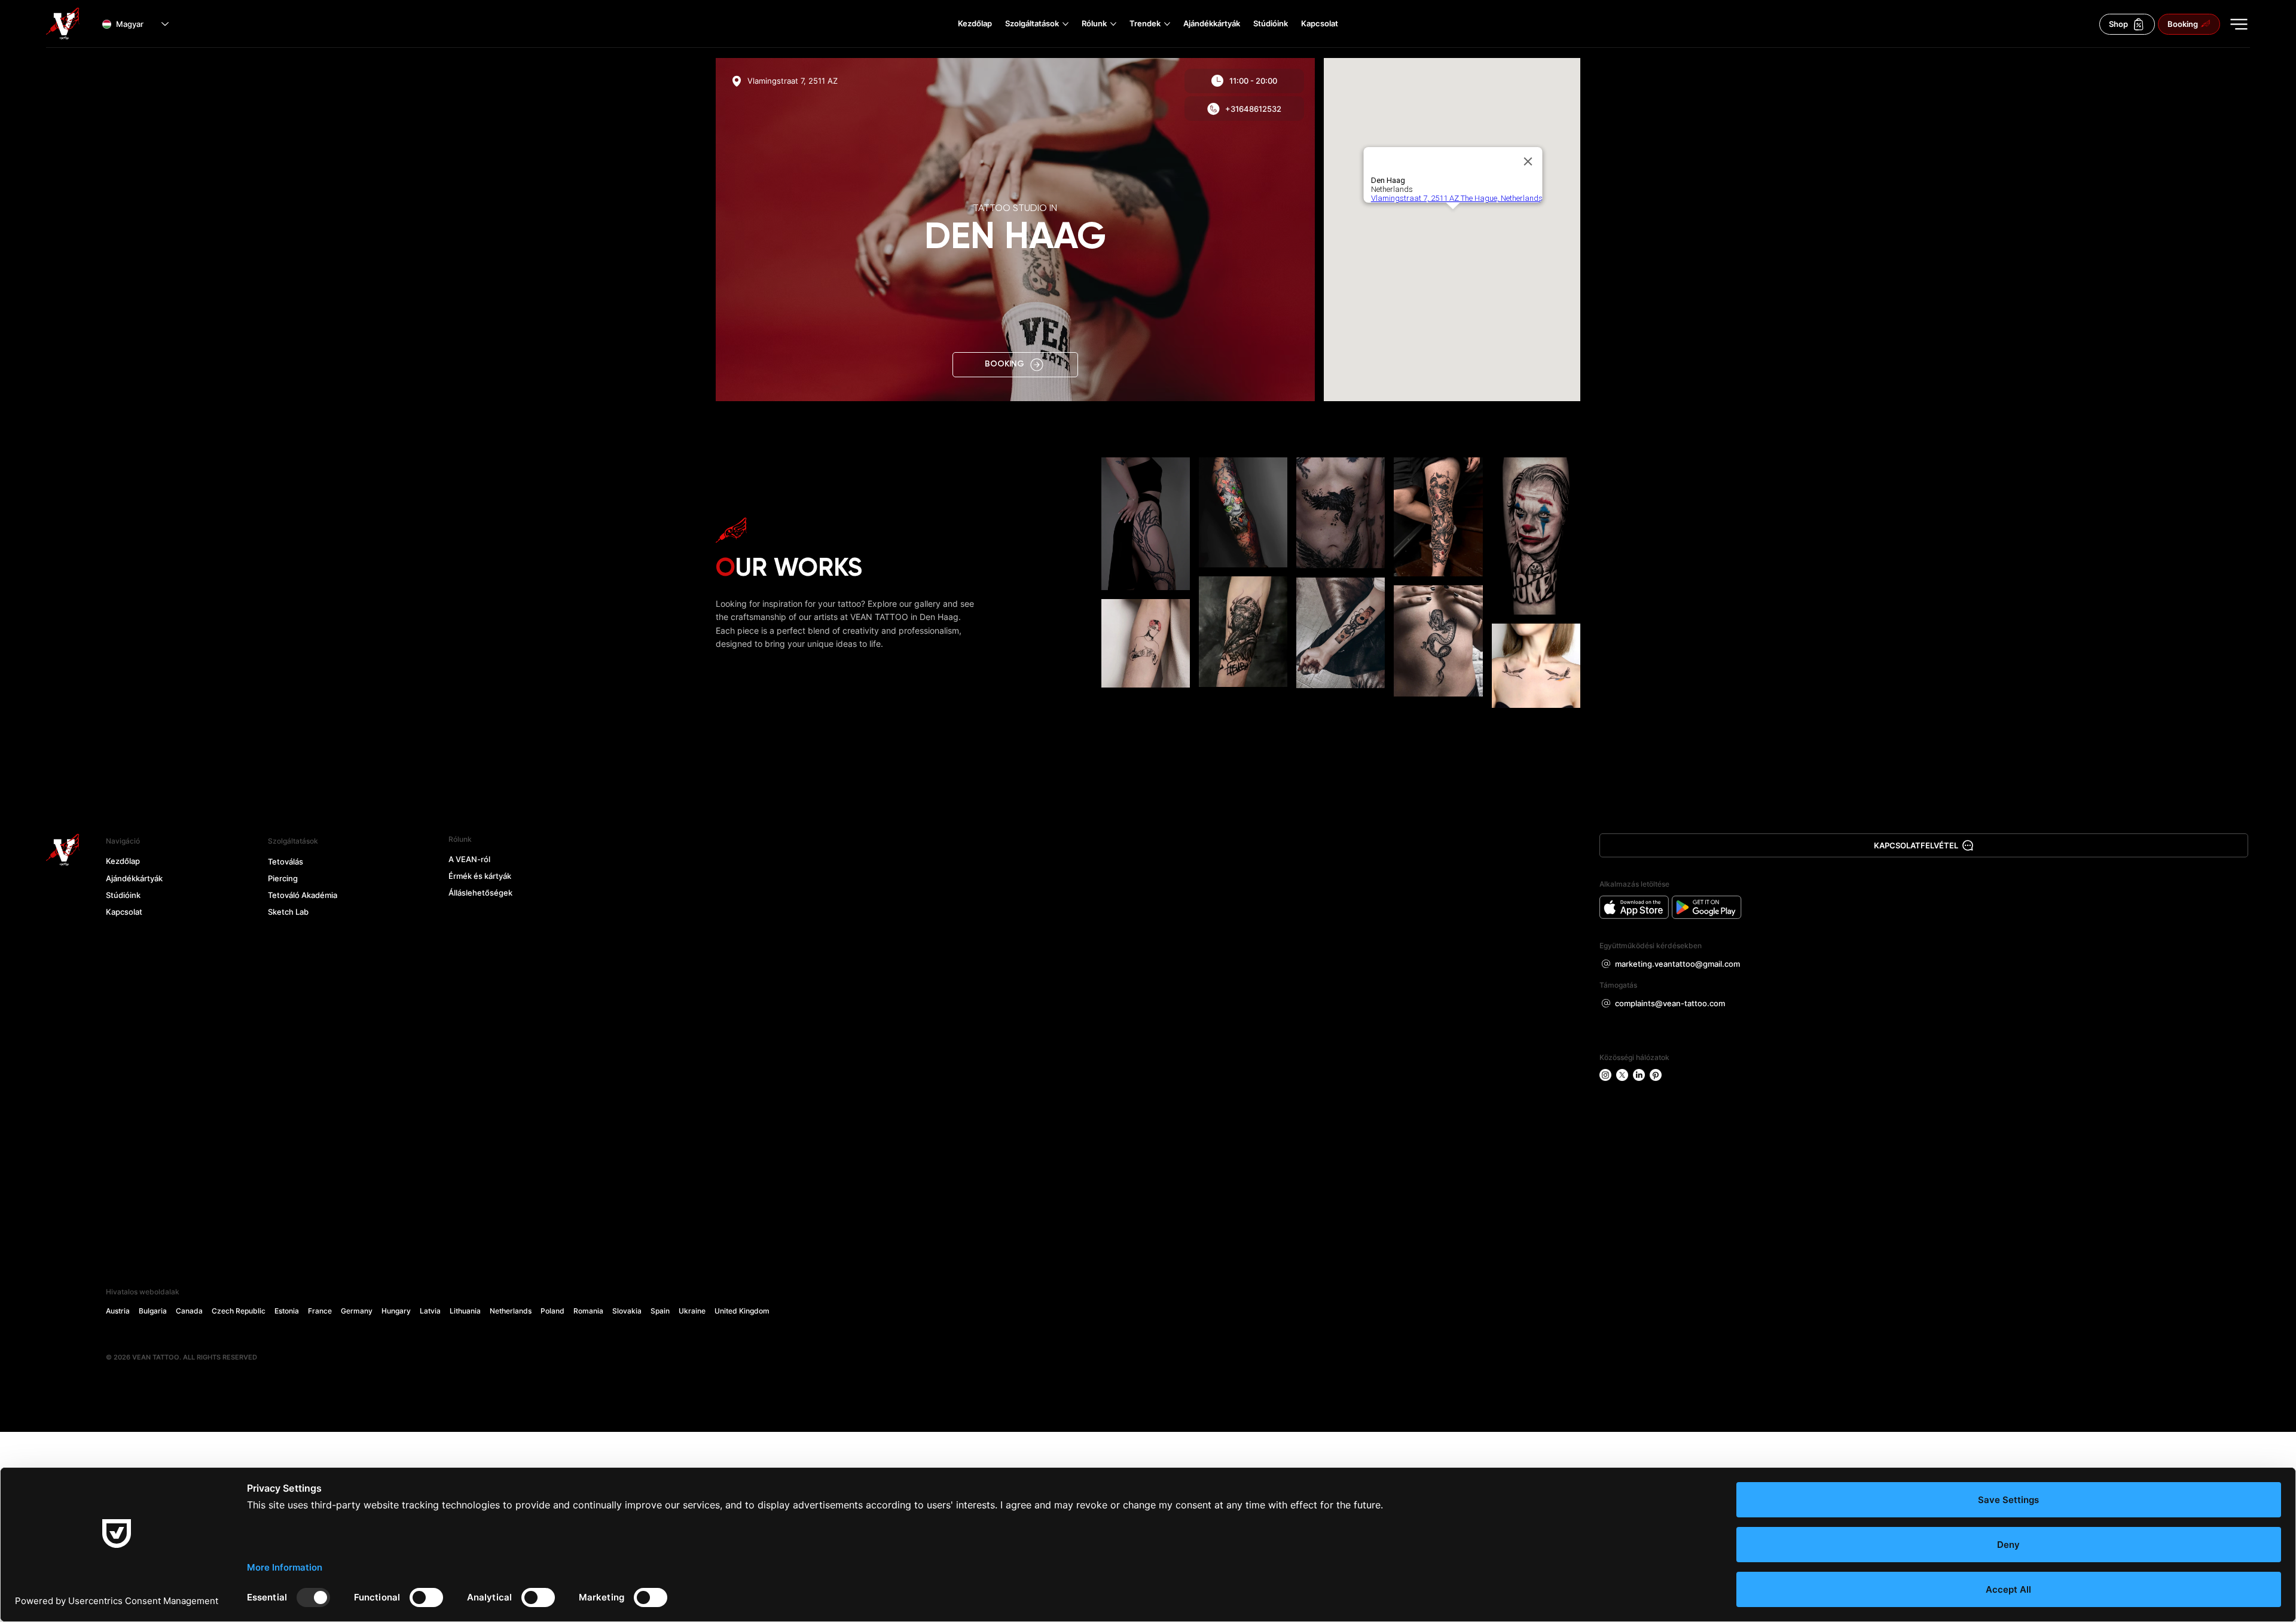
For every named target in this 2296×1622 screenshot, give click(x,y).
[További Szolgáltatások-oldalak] (1065, 24)
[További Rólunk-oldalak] (1113, 24)
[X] (1622, 1075)
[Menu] (2239, 24)
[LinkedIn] (1639, 1075)
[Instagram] (1605, 1075)
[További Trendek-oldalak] (1167, 24)
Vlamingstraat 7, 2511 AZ (793, 81)
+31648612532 (1253, 109)
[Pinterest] (1656, 1075)
